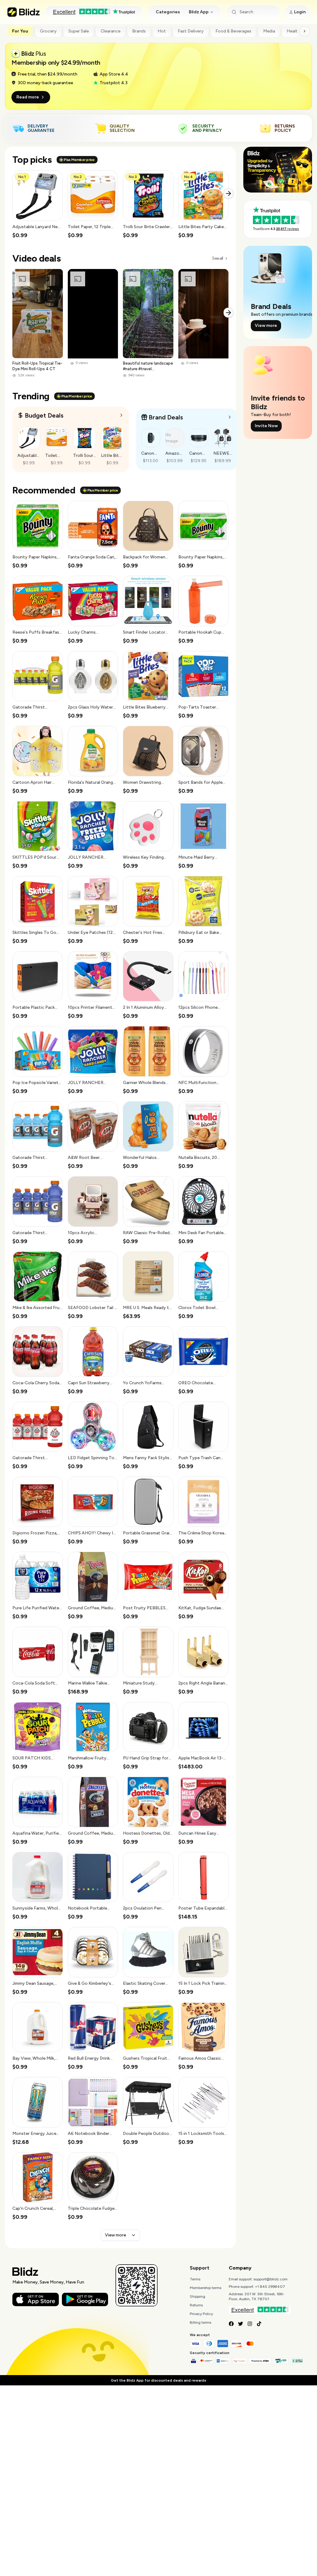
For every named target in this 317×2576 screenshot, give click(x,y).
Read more (28, 97)
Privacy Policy (201, 2314)
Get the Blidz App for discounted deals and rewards (158, 2380)
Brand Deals (166, 417)
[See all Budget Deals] (121, 415)
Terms (195, 2279)
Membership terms (206, 2288)
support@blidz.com (271, 2279)
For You (20, 31)
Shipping (198, 2296)
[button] (38, 205)
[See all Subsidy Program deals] (230, 417)
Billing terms (200, 2322)
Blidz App (199, 12)
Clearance (111, 31)
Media (269, 31)
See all (217, 258)
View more (115, 2235)
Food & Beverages (233, 31)
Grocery (48, 31)
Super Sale (79, 31)
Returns (196, 2305)
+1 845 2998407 (270, 2287)
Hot (162, 31)
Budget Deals (44, 415)
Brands (139, 31)
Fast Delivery (191, 31)
